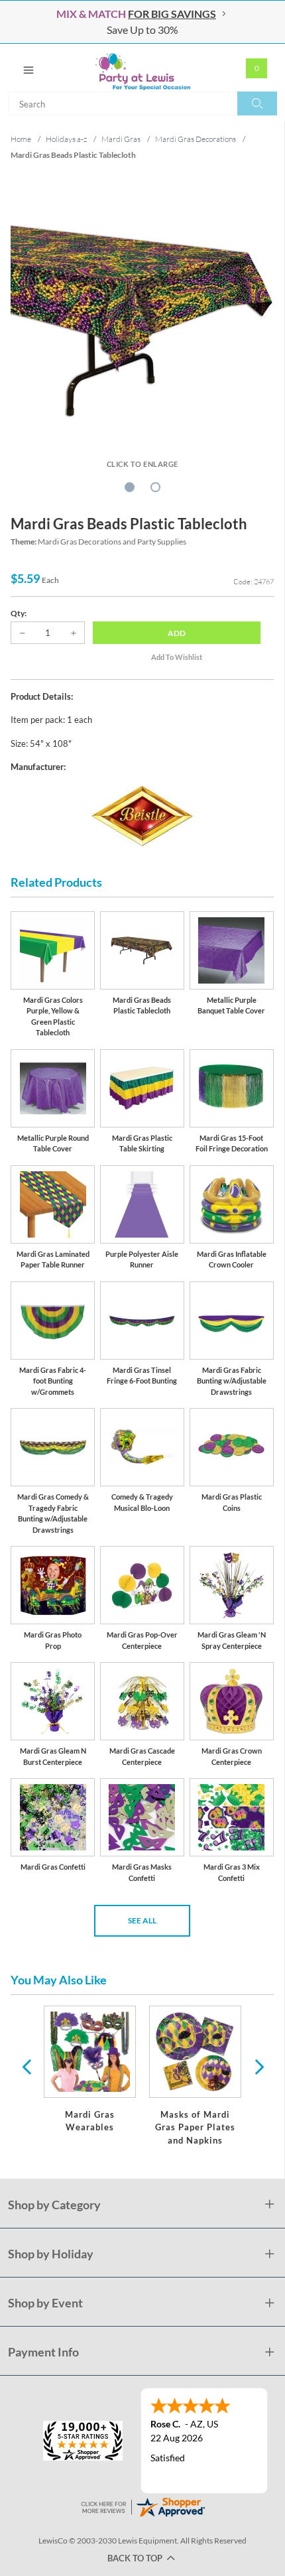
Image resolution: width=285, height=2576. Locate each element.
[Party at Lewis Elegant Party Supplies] (142, 68)
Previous (27, 2066)
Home (21, 139)
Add (177, 633)
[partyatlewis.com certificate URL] (142, 2506)
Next (258, 2066)
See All (142, 1920)
